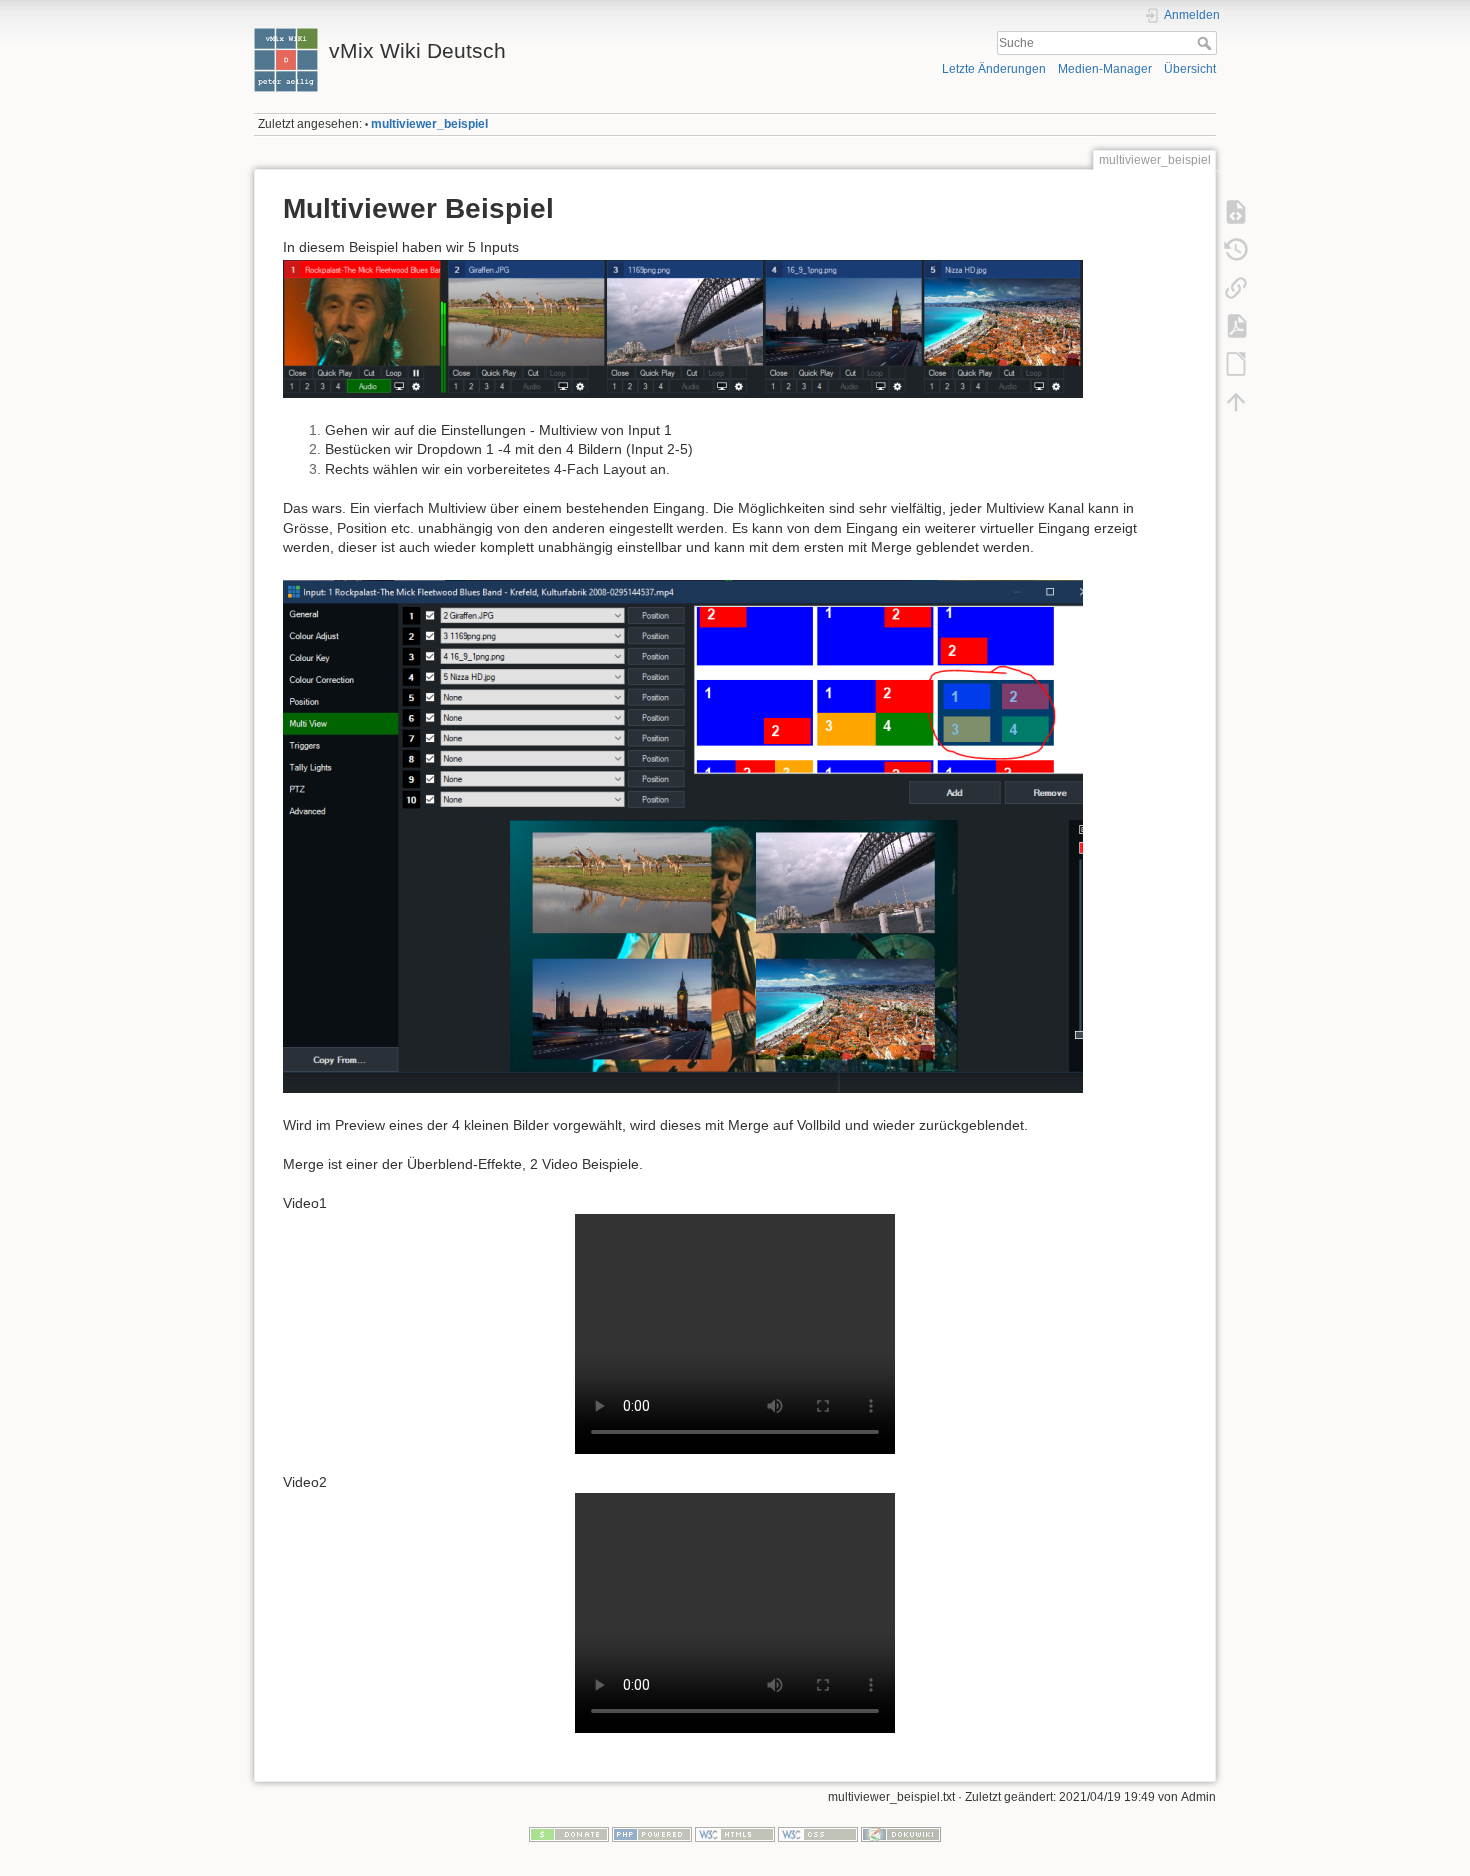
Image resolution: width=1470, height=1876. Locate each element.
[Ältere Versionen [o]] (1236, 250)
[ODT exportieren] (1236, 364)
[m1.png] (683, 328)
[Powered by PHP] (652, 1833)
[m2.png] (683, 836)
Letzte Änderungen (994, 69)
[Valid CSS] (818, 1833)
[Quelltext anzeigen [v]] (1236, 212)
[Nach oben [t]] (1236, 402)
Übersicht (1190, 69)
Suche (1206, 43)
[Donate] (569, 1833)
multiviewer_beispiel (429, 124)
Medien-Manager (1105, 69)
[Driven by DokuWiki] (901, 1833)
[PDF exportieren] (1236, 326)
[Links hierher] (1236, 288)
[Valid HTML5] (735, 1833)
